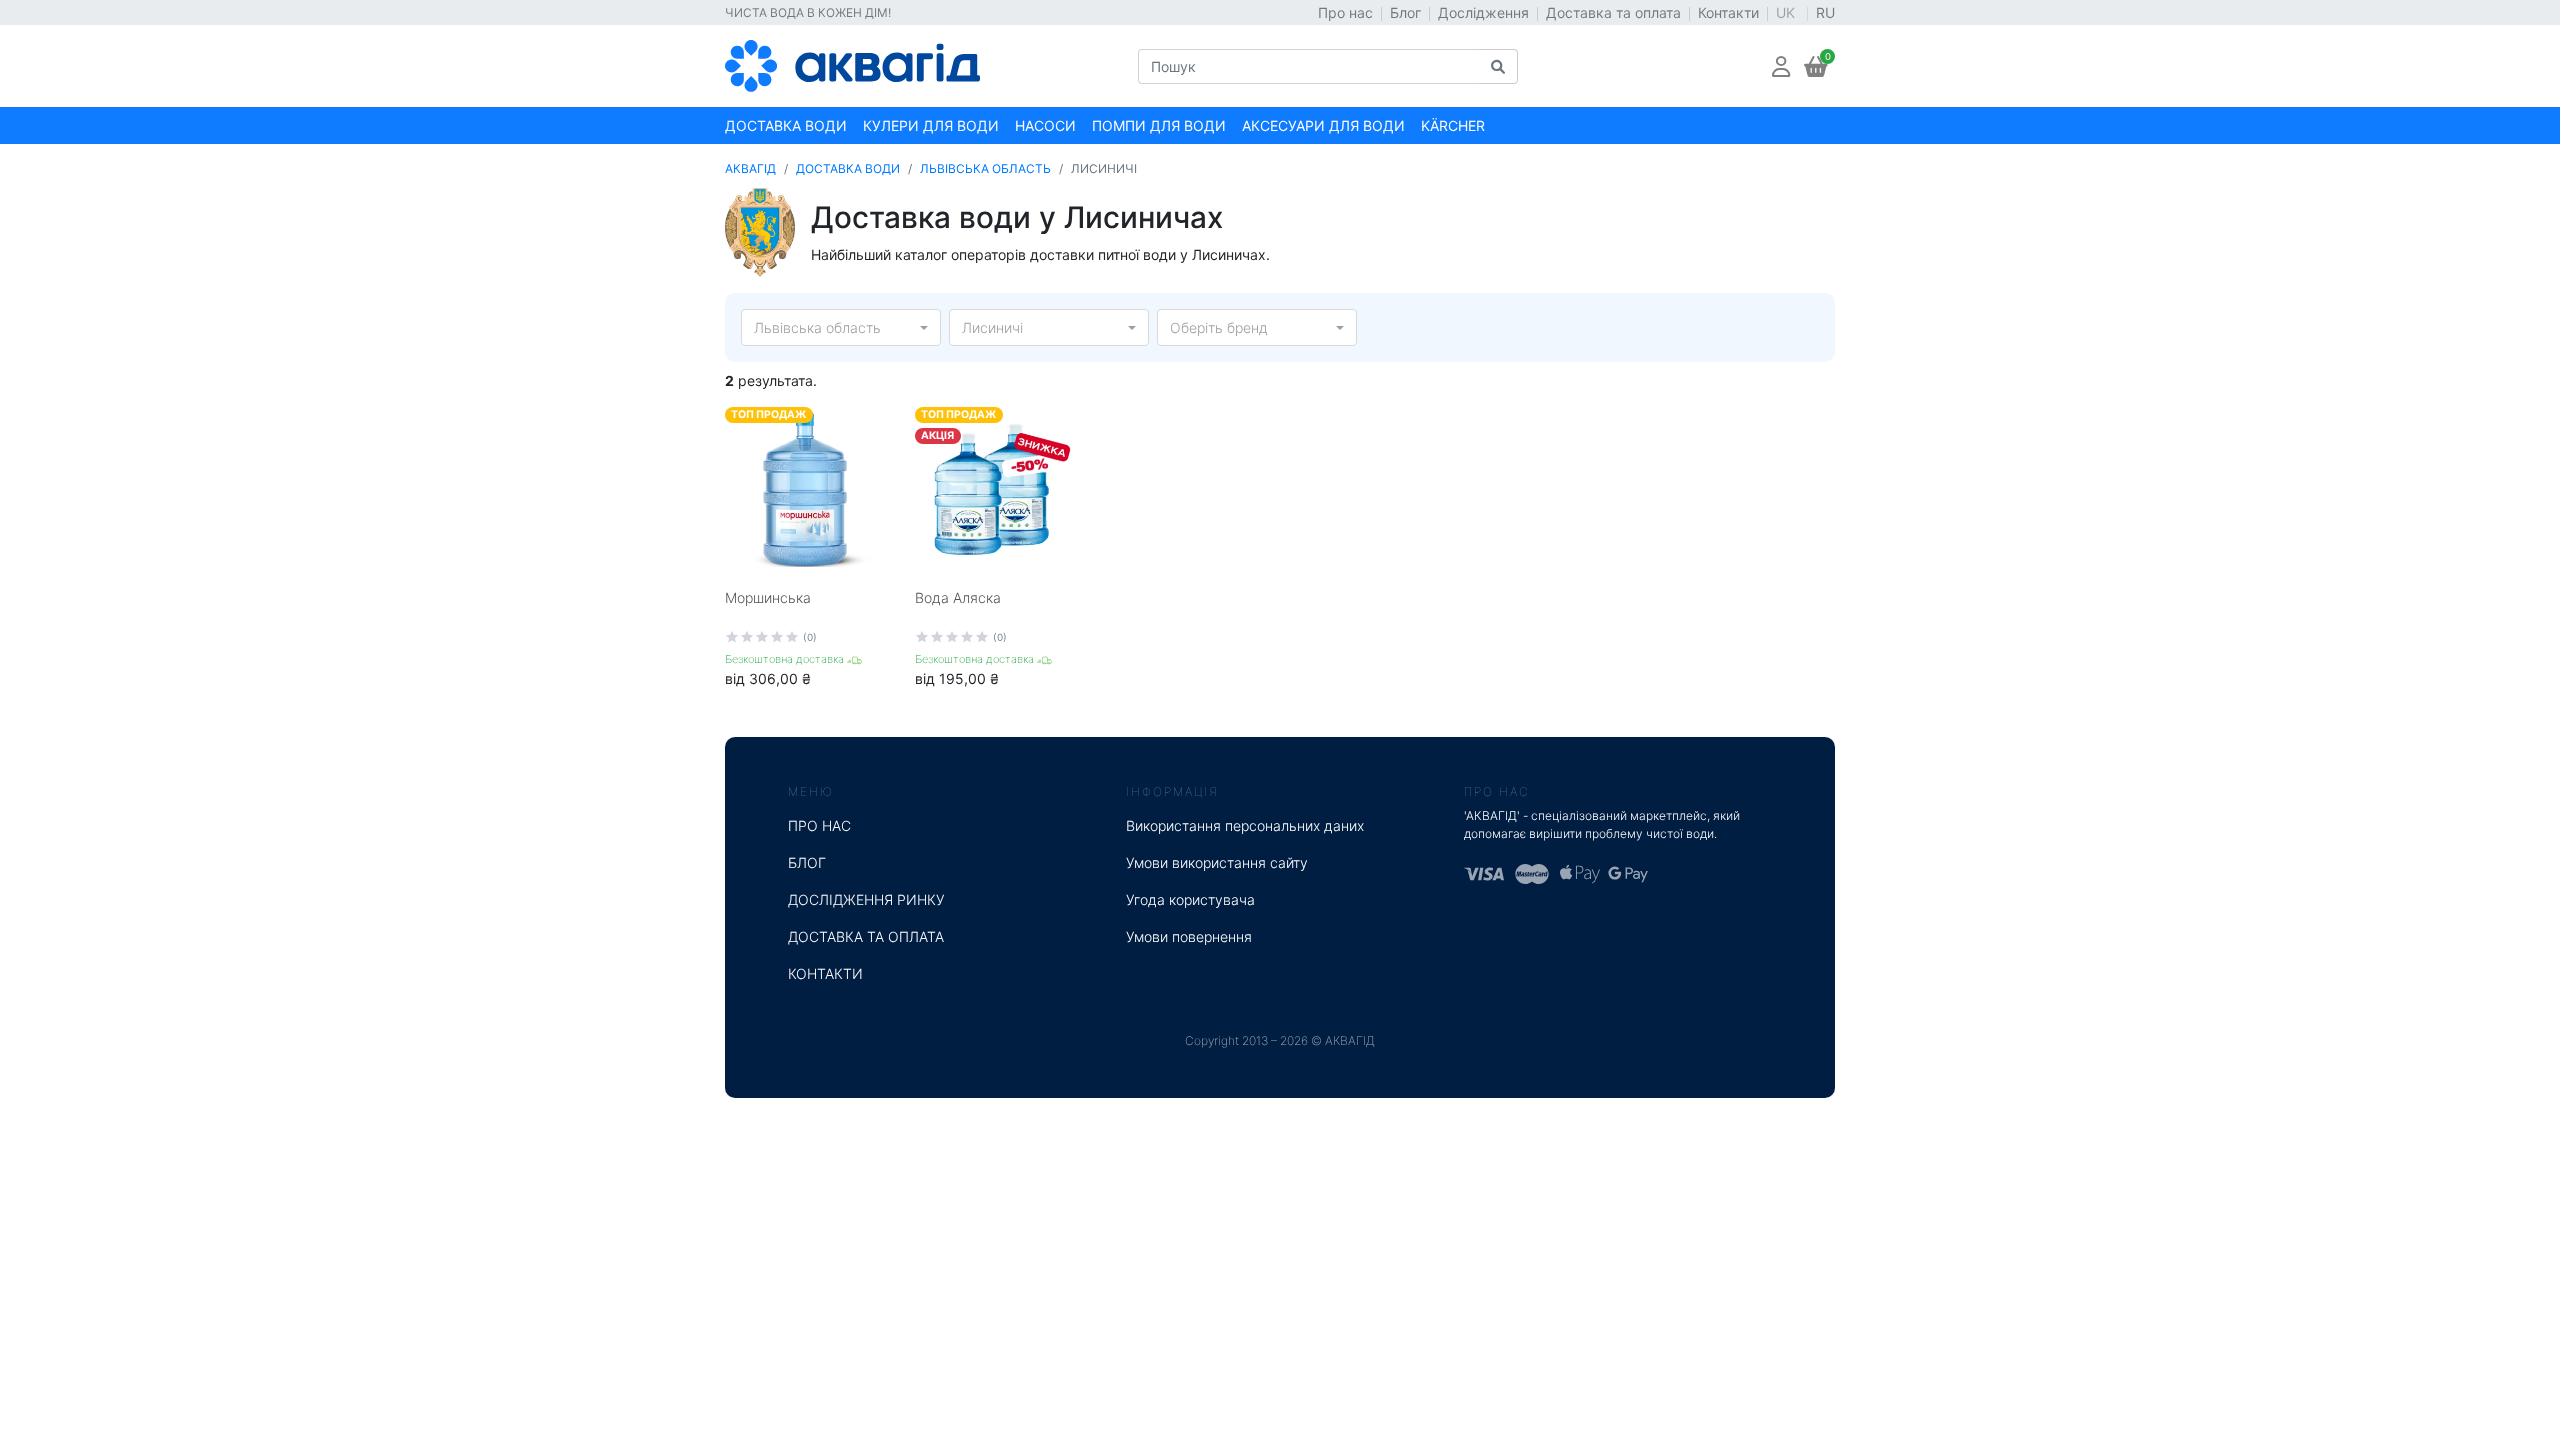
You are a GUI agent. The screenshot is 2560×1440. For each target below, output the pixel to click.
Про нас (1345, 12)
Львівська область (817, 327)
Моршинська (768, 597)
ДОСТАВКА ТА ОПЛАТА (866, 936)
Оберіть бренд (1219, 327)
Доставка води (786, 125)
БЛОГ (807, 862)
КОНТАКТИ (825, 973)
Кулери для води (931, 125)
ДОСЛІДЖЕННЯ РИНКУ (866, 899)
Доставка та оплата (1613, 12)
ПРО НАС (819, 825)
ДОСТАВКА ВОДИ (848, 168)
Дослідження (1483, 12)
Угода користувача (1190, 899)
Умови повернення (1189, 936)
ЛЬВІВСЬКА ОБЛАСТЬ (985, 168)
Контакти (1728, 12)
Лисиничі (992, 327)
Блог (1405, 12)
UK (1787, 12)
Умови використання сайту (1217, 862)
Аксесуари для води (1323, 125)
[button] (1781, 66)
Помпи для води (1159, 125)
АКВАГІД (750, 168)
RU (1825, 12)
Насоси (1045, 125)
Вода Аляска (958, 597)
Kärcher (1453, 125)
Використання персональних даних (1245, 825)
